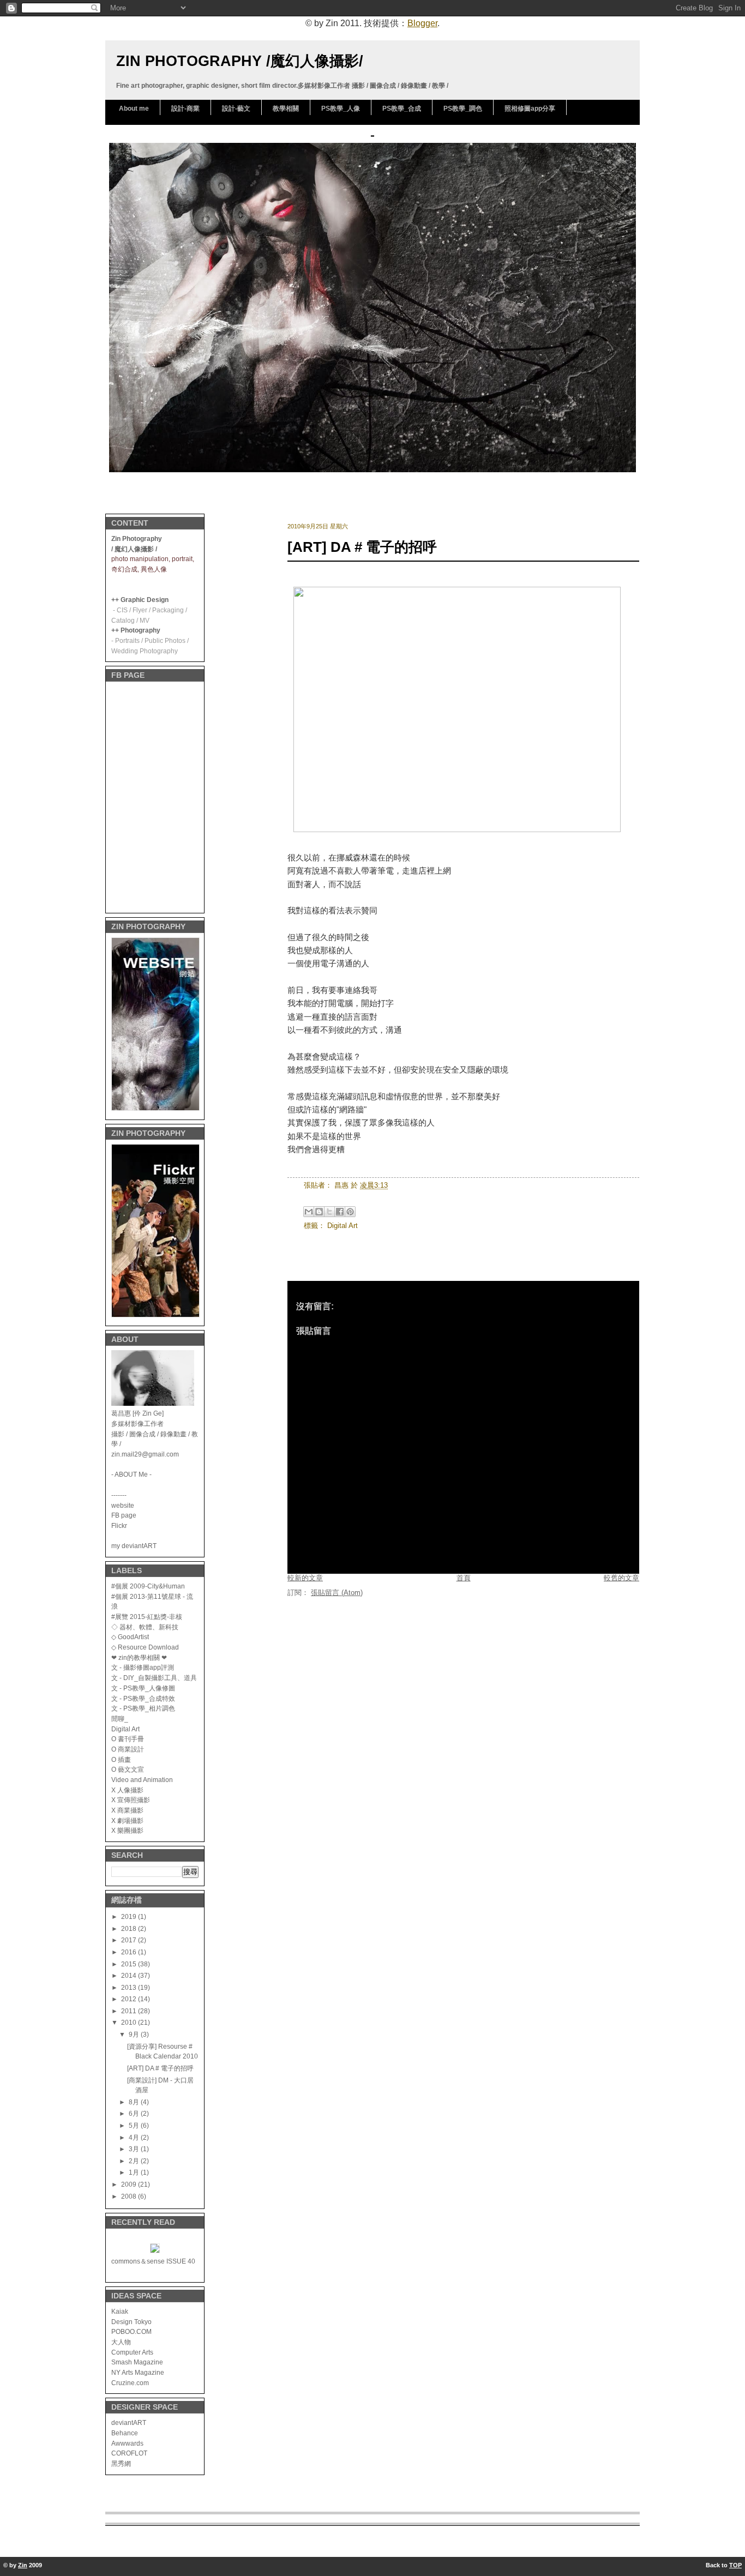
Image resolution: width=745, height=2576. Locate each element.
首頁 (464, 1578)
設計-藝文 (236, 109)
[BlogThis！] (319, 1212)
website (123, 1505)
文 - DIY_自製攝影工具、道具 (154, 1678)
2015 (130, 1964)
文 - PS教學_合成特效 (143, 1698)
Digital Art (125, 1729)
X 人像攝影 (127, 1790)
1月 (135, 2172)
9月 (135, 2034)
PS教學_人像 (341, 109)
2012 (130, 1999)
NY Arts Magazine (138, 2372)
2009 (130, 2184)
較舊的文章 (621, 1578)
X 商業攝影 (127, 1810)
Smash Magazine (137, 2362)
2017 (130, 1940)
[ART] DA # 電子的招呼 (160, 2068)
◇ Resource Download (145, 1647)
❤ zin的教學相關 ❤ (139, 1657)
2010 (130, 2022)
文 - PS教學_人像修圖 (143, 1688)
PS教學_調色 (463, 109)
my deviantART (134, 1546)
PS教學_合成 (402, 109)
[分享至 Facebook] (340, 1212)
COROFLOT (129, 2453)
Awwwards (127, 2443)
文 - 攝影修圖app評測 (143, 1667)
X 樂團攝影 (127, 1830)
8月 (135, 2102)
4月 (135, 2137)
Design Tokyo (131, 2322)
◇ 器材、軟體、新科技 (145, 1627)
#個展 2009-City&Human (148, 1586)
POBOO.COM (131, 2331)
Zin (23, 2565)
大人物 (121, 2342)
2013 (130, 1987)
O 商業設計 (128, 1749)
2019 (130, 1916)
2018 (130, 1928)
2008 (130, 2196)
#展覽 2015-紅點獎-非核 (147, 1617)
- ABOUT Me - (131, 1474)
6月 (135, 2113)
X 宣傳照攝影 (131, 1800)
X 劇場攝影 (127, 1820)
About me (134, 109)
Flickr (119, 1525)
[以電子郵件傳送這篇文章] (309, 1212)
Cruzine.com (130, 2383)
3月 (135, 2149)
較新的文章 (305, 1578)
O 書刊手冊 (128, 1739)
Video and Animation (142, 1780)
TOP (735, 2565)
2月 (135, 2161)
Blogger (422, 23)
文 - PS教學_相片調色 (143, 1708)
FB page (124, 1515)
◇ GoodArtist (130, 1637)
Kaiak (120, 2311)
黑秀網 (121, 2463)
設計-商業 (185, 109)
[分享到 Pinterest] (350, 1212)
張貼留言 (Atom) (337, 1593)
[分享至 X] (329, 1212)
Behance (125, 2433)
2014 (130, 1975)
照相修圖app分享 (530, 109)
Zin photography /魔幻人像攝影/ (240, 61)
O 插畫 (121, 1759)
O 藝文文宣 (128, 1769)
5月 (135, 2125)
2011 (130, 2011)
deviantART (129, 2422)
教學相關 (286, 109)
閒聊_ (120, 1719)
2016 (130, 1952)
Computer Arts (132, 2352)
